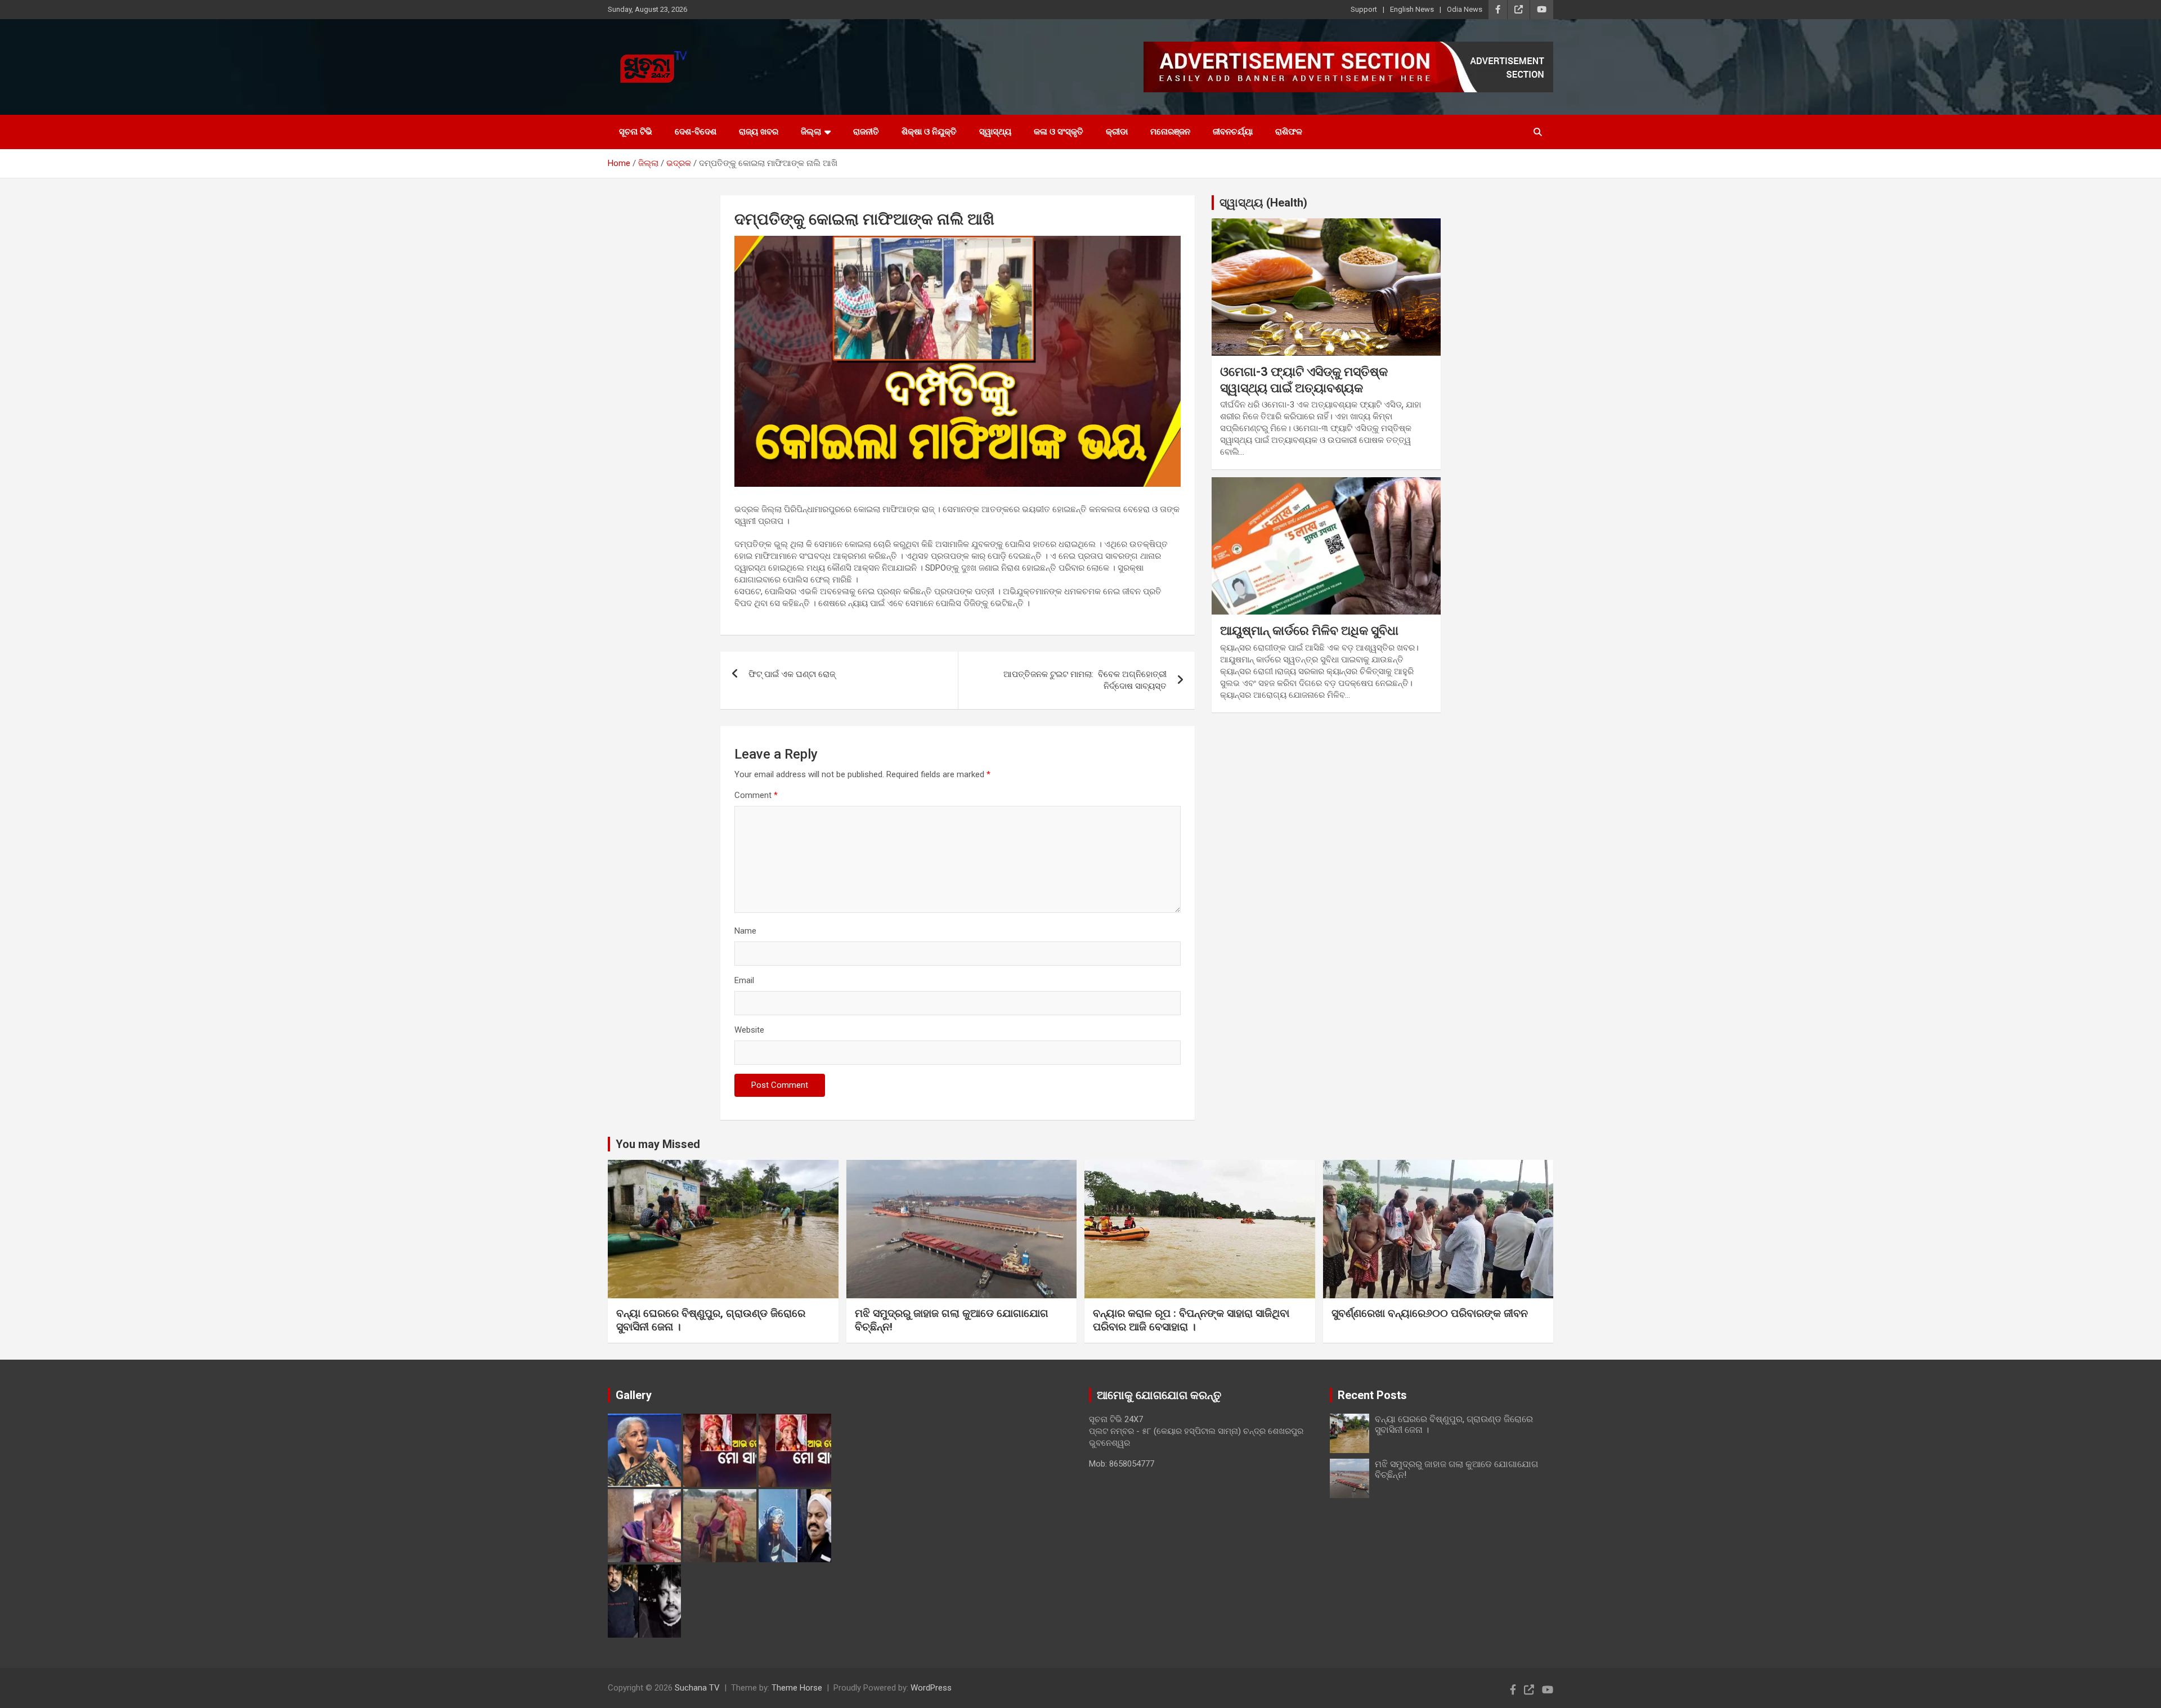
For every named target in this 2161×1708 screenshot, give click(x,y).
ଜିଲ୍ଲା (811, 132)
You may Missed (658, 1144)
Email (744, 980)
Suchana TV (697, 1688)
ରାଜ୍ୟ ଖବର (759, 132)
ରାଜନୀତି (866, 132)
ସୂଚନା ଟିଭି (636, 132)
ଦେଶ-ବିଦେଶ (696, 132)
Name (745, 931)
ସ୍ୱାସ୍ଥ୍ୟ (995, 132)
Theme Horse (797, 1688)
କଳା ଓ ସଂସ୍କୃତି (1059, 132)
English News (1412, 9)
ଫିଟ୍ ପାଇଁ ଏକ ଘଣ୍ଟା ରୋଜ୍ (792, 674)
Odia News (1465, 9)
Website (749, 1030)
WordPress (931, 1688)
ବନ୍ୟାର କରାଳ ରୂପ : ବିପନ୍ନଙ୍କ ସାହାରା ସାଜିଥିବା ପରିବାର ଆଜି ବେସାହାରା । (1191, 1320)
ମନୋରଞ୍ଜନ (1170, 132)
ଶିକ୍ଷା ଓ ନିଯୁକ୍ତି (929, 132)
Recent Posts (1372, 1395)
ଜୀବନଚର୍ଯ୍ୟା (1233, 132)
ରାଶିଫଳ (1289, 132)
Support (1364, 9)
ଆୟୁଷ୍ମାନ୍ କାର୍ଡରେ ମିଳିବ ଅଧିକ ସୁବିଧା (1309, 631)
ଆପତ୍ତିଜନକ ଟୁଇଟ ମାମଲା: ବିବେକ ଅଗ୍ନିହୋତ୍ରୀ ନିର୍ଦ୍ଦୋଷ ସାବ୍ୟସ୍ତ (1085, 680)
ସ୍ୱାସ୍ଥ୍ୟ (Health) (1263, 203)
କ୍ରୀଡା (1117, 132)
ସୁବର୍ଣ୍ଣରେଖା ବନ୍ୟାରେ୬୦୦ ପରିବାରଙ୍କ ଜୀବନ (1430, 1313)
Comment (756, 795)
